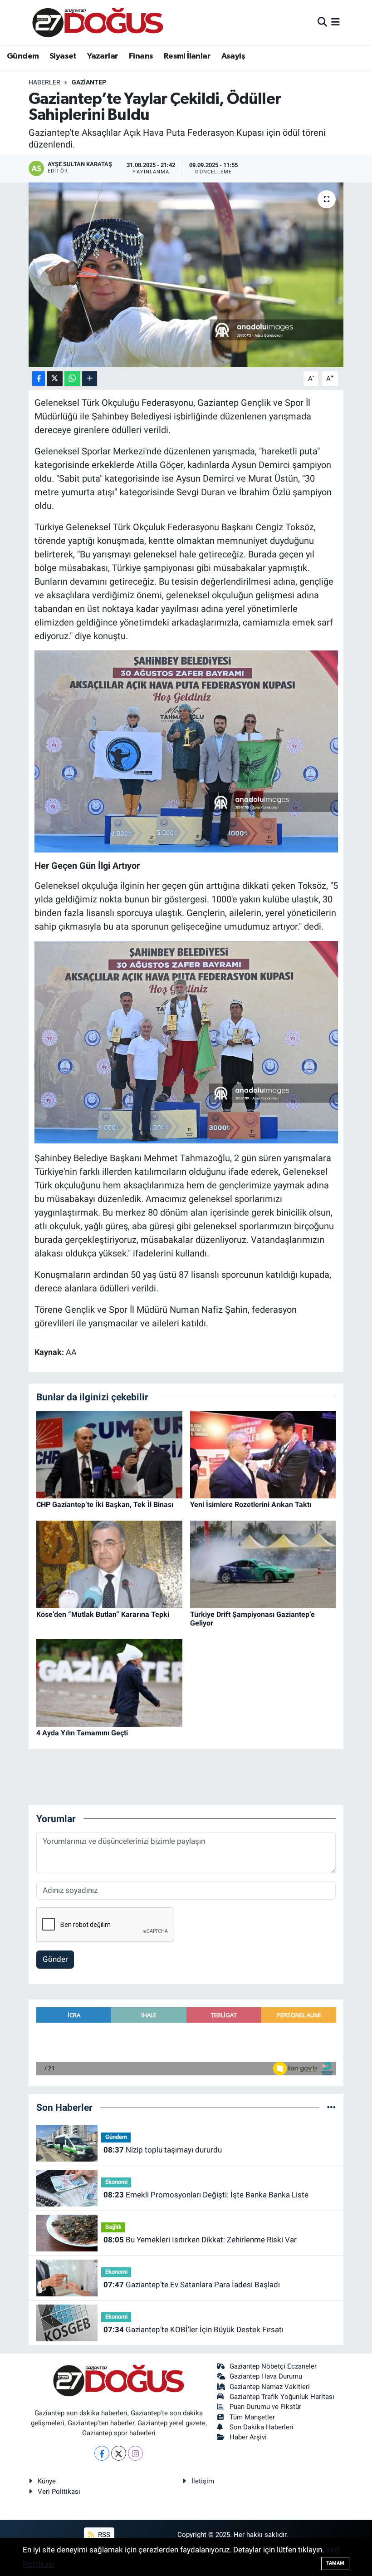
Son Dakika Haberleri (262, 2427)
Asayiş (233, 56)
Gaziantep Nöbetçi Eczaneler (273, 2366)
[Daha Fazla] (90, 379)
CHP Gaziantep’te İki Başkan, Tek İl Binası (105, 1505)
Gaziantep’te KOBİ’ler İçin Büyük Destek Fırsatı (193, 2330)
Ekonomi (116, 2182)
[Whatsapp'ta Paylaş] (72, 379)
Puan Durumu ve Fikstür (265, 2407)
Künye (47, 2481)
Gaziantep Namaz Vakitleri (270, 2387)
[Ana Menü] (335, 22)
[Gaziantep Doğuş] (98, 22)
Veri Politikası (59, 2492)
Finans (141, 56)
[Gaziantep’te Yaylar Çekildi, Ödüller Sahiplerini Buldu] (186, 275)
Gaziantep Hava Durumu (266, 2376)
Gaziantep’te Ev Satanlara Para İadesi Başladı (192, 2285)
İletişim (203, 2481)
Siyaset (63, 56)
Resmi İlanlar (187, 56)
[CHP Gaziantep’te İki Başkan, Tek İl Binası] (109, 1454)
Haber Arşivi (248, 2437)
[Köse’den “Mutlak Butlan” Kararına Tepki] (109, 1564)
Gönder (55, 1959)
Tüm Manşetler (252, 2417)
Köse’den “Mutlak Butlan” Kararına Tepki (103, 1614)
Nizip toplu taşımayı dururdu (163, 2150)
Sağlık (113, 2227)
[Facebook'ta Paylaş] (39, 379)
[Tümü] (331, 2107)
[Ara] (322, 22)
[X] (119, 2453)
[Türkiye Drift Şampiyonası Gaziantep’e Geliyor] (263, 1564)
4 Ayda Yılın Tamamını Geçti (82, 1733)
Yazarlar (103, 56)
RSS (103, 2535)
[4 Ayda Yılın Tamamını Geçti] (109, 1682)
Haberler (44, 82)
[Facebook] (102, 2453)
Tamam (335, 2563)
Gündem (23, 56)
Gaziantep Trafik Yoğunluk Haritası (282, 2397)
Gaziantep (89, 82)
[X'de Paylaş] (55, 379)
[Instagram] (135, 2453)
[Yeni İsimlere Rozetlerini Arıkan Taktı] (263, 1454)
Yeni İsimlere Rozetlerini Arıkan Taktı (251, 1505)
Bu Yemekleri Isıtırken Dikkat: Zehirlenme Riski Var (200, 2240)
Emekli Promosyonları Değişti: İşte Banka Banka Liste (206, 2195)
